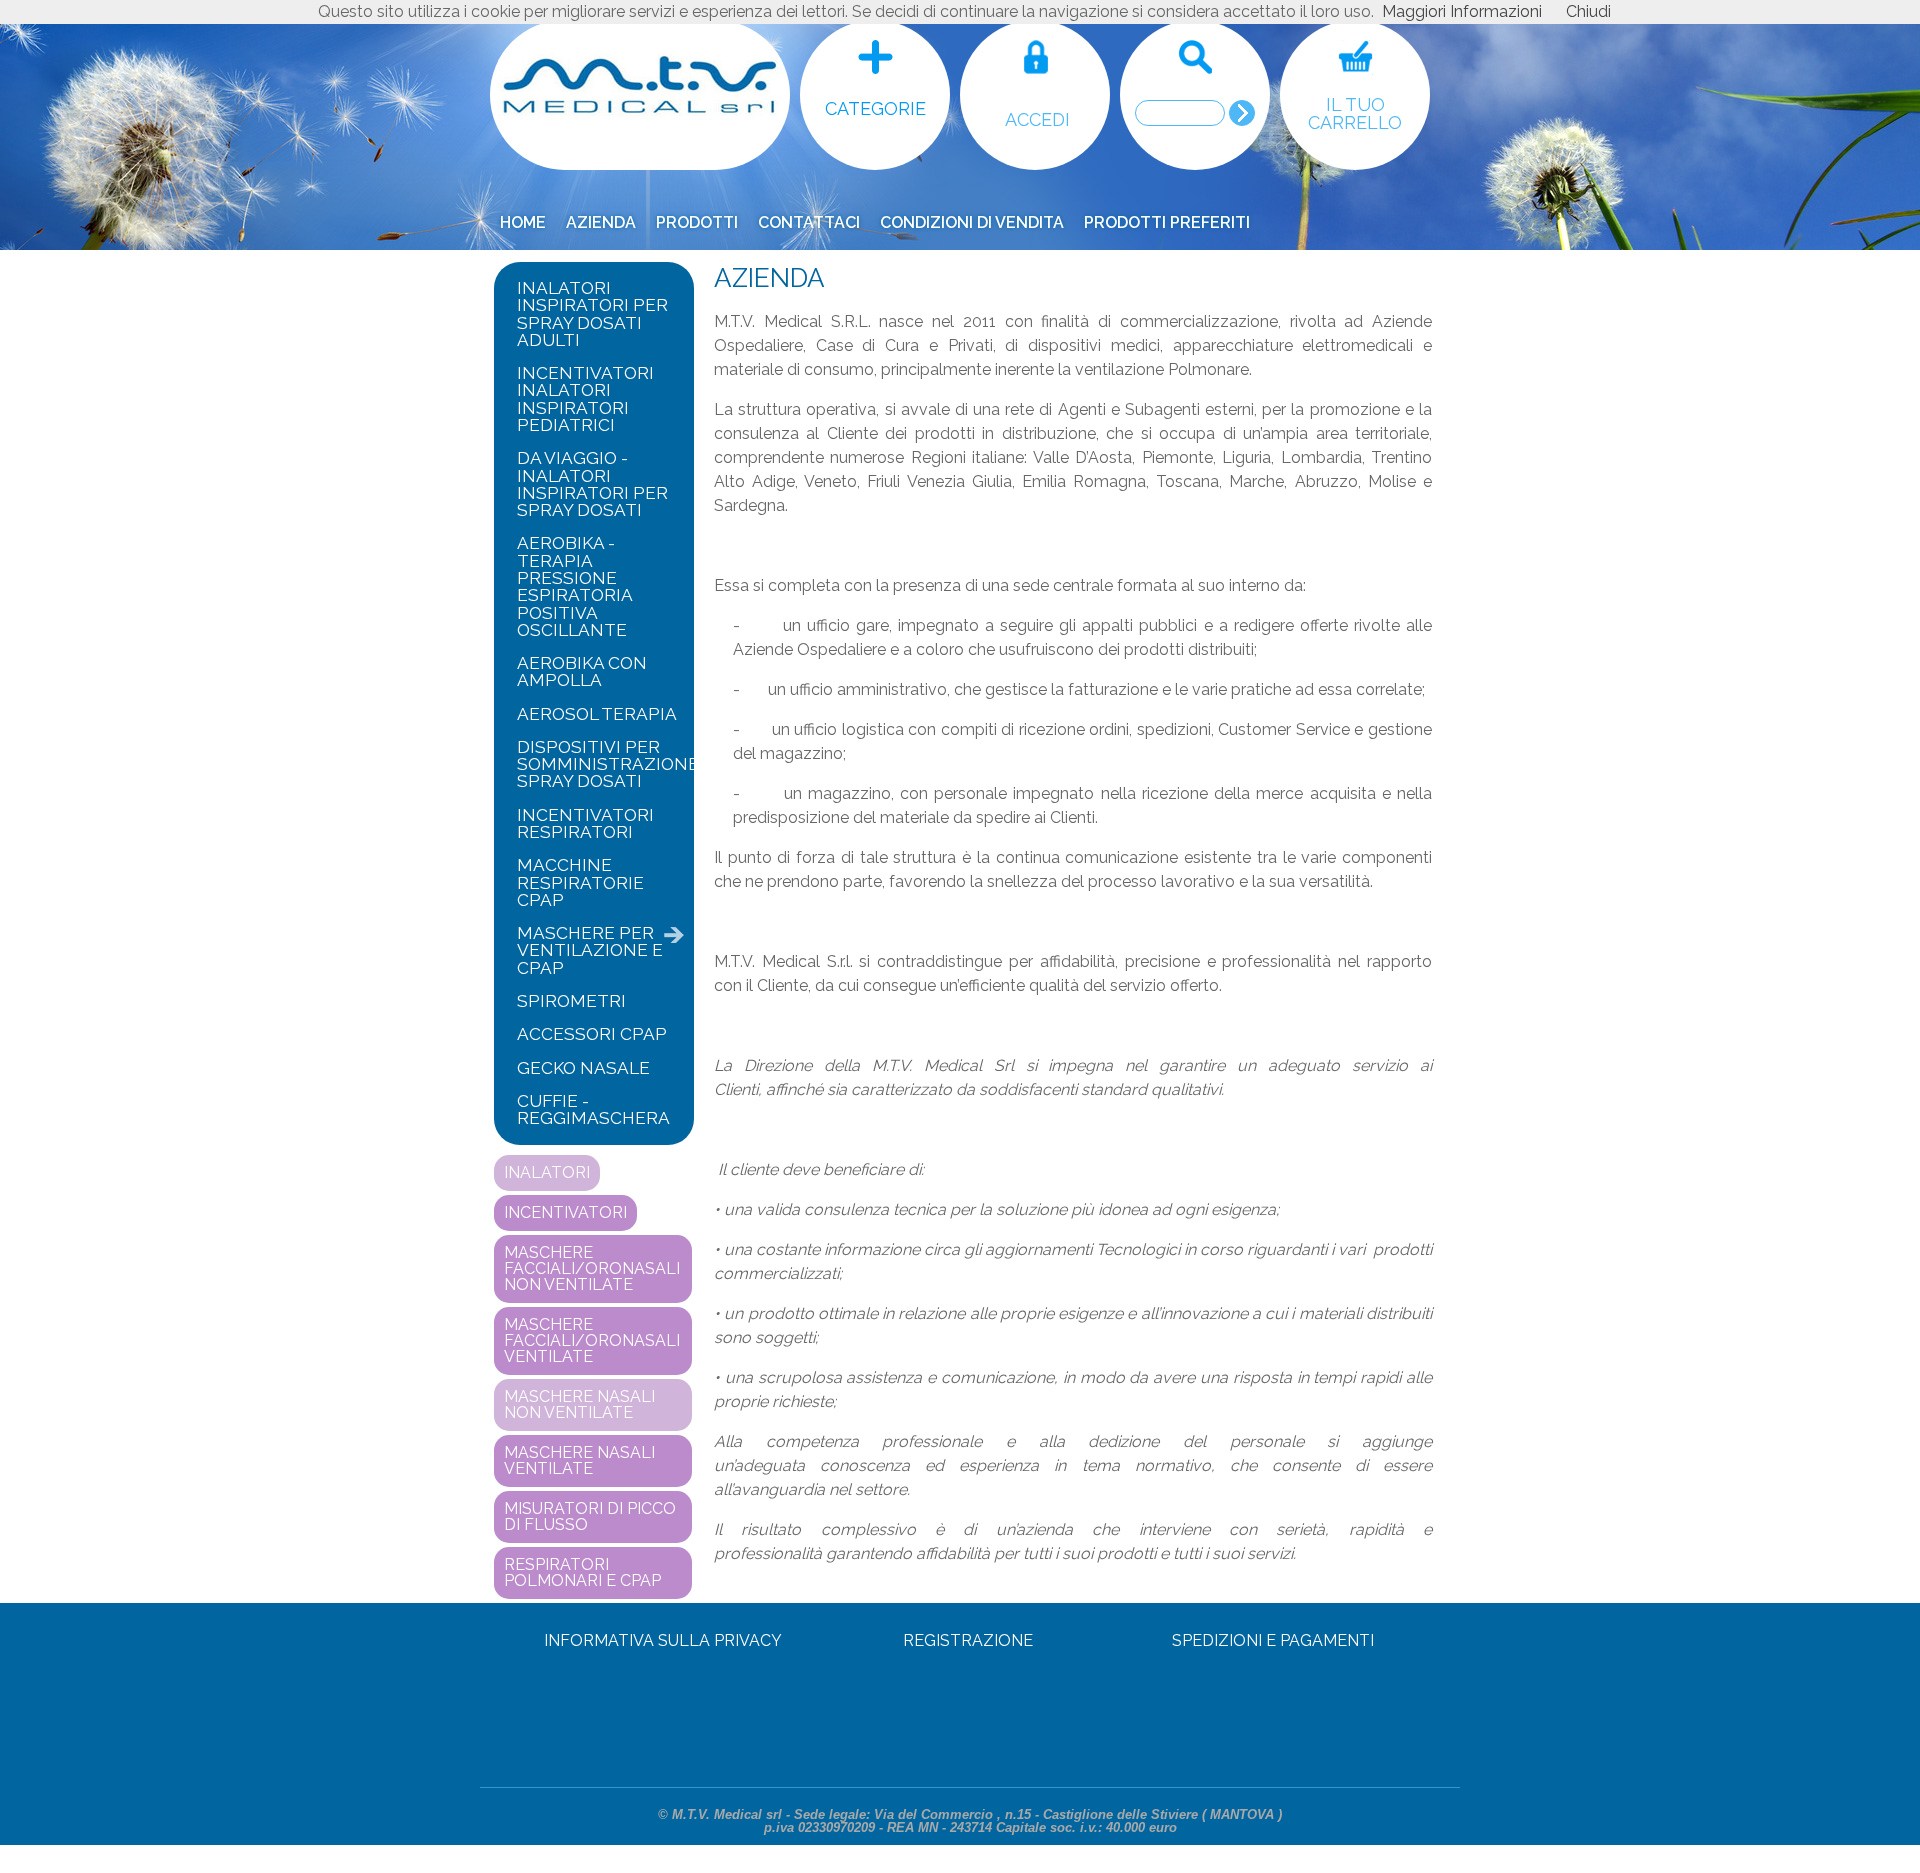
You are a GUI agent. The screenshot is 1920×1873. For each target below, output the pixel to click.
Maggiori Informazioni (1462, 11)
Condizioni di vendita (972, 222)
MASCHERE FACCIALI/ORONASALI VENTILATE (592, 1340)
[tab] (594, 314)
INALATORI (547, 1172)
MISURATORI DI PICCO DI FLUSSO (590, 1516)
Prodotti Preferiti (1167, 222)
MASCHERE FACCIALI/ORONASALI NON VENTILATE (592, 1268)
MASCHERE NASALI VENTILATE (579, 1460)
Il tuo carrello (1355, 114)
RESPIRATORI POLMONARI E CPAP (582, 1572)
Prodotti (697, 222)
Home (523, 222)
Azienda (601, 222)
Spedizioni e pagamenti (1273, 1640)
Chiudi (1588, 11)
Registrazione (968, 1640)
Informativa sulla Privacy (663, 1640)
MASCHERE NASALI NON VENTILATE (579, 1404)
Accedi (1037, 119)
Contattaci (809, 222)
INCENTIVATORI (565, 1212)
